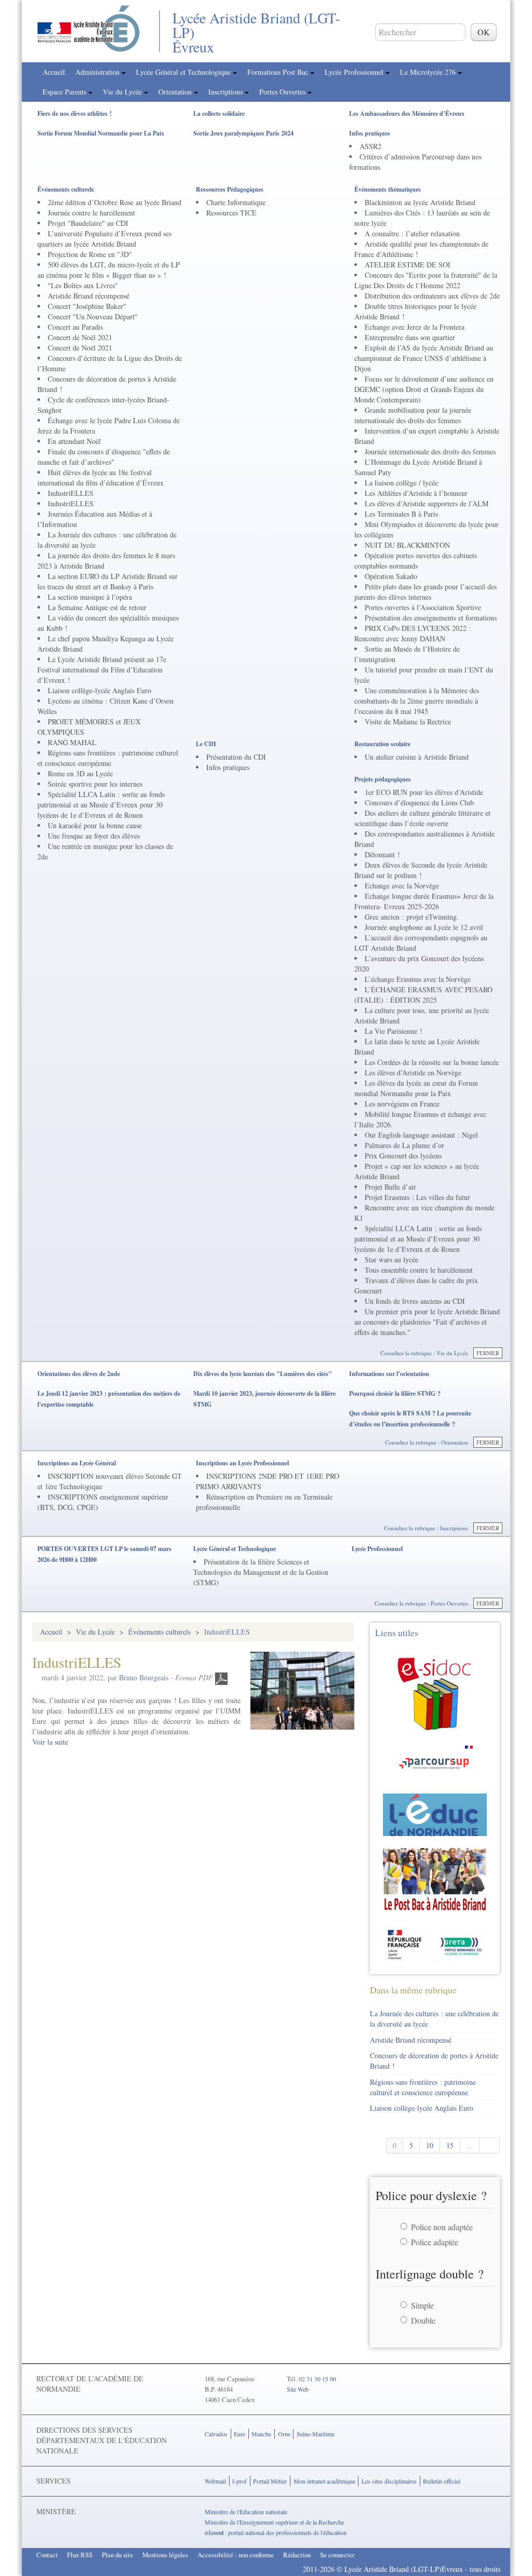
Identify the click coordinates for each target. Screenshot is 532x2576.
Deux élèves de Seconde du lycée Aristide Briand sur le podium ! (421, 870)
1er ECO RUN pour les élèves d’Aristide (424, 792)
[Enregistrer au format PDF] (221, 1677)
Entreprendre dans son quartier (410, 337)
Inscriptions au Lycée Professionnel (242, 1463)
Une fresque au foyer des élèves (94, 836)
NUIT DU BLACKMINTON (407, 545)
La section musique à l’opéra (90, 597)
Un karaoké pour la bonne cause (95, 825)
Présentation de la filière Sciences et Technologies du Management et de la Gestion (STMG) (261, 1572)
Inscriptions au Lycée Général (77, 1463)
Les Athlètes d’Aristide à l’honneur (416, 493)
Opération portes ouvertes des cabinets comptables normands (416, 561)
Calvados (216, 2434)
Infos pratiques (370, 133)
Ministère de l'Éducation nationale (246, 2512)
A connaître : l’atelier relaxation (412, 233)
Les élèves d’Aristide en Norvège (413, 1073)
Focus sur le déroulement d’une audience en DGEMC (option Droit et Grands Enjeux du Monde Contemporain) (424, 389)
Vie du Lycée (123, 92)
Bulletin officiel (442, 2481)
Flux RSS (80, 2555)
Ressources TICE (231, 213)
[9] (490, 2146)
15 (450, 2145)
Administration (98, 72)
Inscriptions (227, 92)
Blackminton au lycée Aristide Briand (420, 202)
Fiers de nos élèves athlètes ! (75, 113)
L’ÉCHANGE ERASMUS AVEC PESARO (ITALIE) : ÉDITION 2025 (423, 995)
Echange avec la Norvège (402, 886)
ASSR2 (370, 146)
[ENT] (435, 1813)
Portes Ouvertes (283, 92)
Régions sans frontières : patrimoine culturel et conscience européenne (108, 758)
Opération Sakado (391, 576)
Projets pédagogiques (383, 779)
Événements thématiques (388, 189)
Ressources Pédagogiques (230, 189)
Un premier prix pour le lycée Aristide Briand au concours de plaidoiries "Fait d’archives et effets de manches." (427, 1322)
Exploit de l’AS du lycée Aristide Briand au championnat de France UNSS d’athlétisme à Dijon (424, 358)
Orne (284, 2434)
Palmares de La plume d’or (404, 1145)
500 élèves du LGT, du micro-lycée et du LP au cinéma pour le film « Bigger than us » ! (109, 270)
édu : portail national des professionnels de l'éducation (276, 2532)
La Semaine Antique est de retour (97, 607)
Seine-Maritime (316, 2434)
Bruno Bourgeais (144, 1677)
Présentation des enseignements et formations (431, 618)
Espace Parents (65, 92)
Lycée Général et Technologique (184, 72)
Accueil (54, 72)
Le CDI (206, 744)
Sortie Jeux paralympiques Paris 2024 (243, 133)
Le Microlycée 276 (429, 72)
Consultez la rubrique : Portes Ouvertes (421, 1603)
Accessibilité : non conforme (236, 2555)
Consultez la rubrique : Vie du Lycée (424, 1353)
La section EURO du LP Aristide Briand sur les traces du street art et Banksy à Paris (108, 581)
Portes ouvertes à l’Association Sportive (423, 607)
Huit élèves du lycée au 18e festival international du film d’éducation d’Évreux (101, 477)
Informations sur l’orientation (389, 1374)
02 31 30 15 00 (317, 2379)
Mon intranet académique (324, 2481)
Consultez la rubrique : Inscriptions (426, 1528)
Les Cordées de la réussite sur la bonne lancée (432, 1062)
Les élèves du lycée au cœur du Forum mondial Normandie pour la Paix (416, 1088)
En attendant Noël (74, 441)
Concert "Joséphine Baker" (87, 306)
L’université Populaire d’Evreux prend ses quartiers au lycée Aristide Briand (104, 239)
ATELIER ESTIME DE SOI (408, 265)
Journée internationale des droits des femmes (430, 451)
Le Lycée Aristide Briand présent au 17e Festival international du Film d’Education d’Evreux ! (102, 670)
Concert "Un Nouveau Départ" (93, 316)
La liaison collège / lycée (401, 483)
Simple (422, 2305)
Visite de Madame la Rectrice (408, 721)
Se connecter (337, 2555)
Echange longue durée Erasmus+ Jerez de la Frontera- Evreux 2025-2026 (424, 901)
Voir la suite (50, 1742)
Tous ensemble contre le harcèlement (419, 1270)
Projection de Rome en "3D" (90, 254)
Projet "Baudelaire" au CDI (88, 223)
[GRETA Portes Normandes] (435, 1943)
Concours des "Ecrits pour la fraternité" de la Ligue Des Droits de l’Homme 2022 (426, 280)
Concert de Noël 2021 (80, 337)
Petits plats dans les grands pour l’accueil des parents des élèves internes (425, 592)
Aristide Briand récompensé (89, 296)
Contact (47, 2555)
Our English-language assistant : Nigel (421, 1135)
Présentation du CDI (236, 757)
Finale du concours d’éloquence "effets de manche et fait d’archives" (104, 457)
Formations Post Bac (279, 72)
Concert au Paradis (75, 327)
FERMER (488, 1353)
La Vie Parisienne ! (394, 1031)
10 (430, 2145)
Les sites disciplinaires (389, 2481)
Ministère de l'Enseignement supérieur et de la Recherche (274, 2522)
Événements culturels (66, 189)
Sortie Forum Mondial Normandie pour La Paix (101, 133)
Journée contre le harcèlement (91, 213)
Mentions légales (165, 2555)
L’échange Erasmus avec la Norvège (418, 979)
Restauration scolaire (382, 744)
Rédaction (297, 2555)
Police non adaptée (442, 2227)
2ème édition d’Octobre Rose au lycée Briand (115, 202)
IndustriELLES (71, 493)
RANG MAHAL (72, 742)
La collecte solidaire (219, 113)
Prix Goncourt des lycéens (403, 1156)
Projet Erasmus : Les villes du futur (417, 1197)
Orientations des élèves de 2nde (79, 1374)
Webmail (215, 2481)
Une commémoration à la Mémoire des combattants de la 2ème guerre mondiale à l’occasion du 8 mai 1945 (417, 701)
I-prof (240, 2481)
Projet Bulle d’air (390, 1187)
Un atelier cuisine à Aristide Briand (417, 757)
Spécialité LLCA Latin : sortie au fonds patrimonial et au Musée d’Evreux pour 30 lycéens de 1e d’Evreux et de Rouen (101, 805)
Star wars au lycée (391, 1259)
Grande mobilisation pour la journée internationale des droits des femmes (413, 415)
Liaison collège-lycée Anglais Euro (99, 690)
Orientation (176, 92)
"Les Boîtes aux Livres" (83, 285)
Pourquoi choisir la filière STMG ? (395, 1393)
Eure (240, 2434)
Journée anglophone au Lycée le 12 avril (424, 927)
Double (423, 2320)
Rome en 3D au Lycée (80, 773)
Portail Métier (270, 2481)
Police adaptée (435, 2242)
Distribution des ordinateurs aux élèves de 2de (432, 296)
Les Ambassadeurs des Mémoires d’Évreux (407, 113)
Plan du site (117, 2555)
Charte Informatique (236, 202)
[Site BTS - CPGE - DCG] (435, 1879)
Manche (261, 2434)
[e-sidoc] (435, 1691)
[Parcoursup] (435, 1761)
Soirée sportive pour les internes (95, 784)
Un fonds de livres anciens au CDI (415, 1301)
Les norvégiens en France (402, 1104)
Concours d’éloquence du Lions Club (419, 803)
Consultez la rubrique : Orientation (427, 1442)
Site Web (298, 2389)
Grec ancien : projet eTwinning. (412, 917)
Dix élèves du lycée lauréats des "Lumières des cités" (263, 1374)
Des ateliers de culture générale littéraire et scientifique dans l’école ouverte (422, 818)
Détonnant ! (382, 854)
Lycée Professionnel (355, 72)
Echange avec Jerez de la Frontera (415, 327)
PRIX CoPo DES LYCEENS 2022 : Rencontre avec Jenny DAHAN (413, 633)
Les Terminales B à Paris (401, 514)
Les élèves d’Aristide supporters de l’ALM (427, 503)
